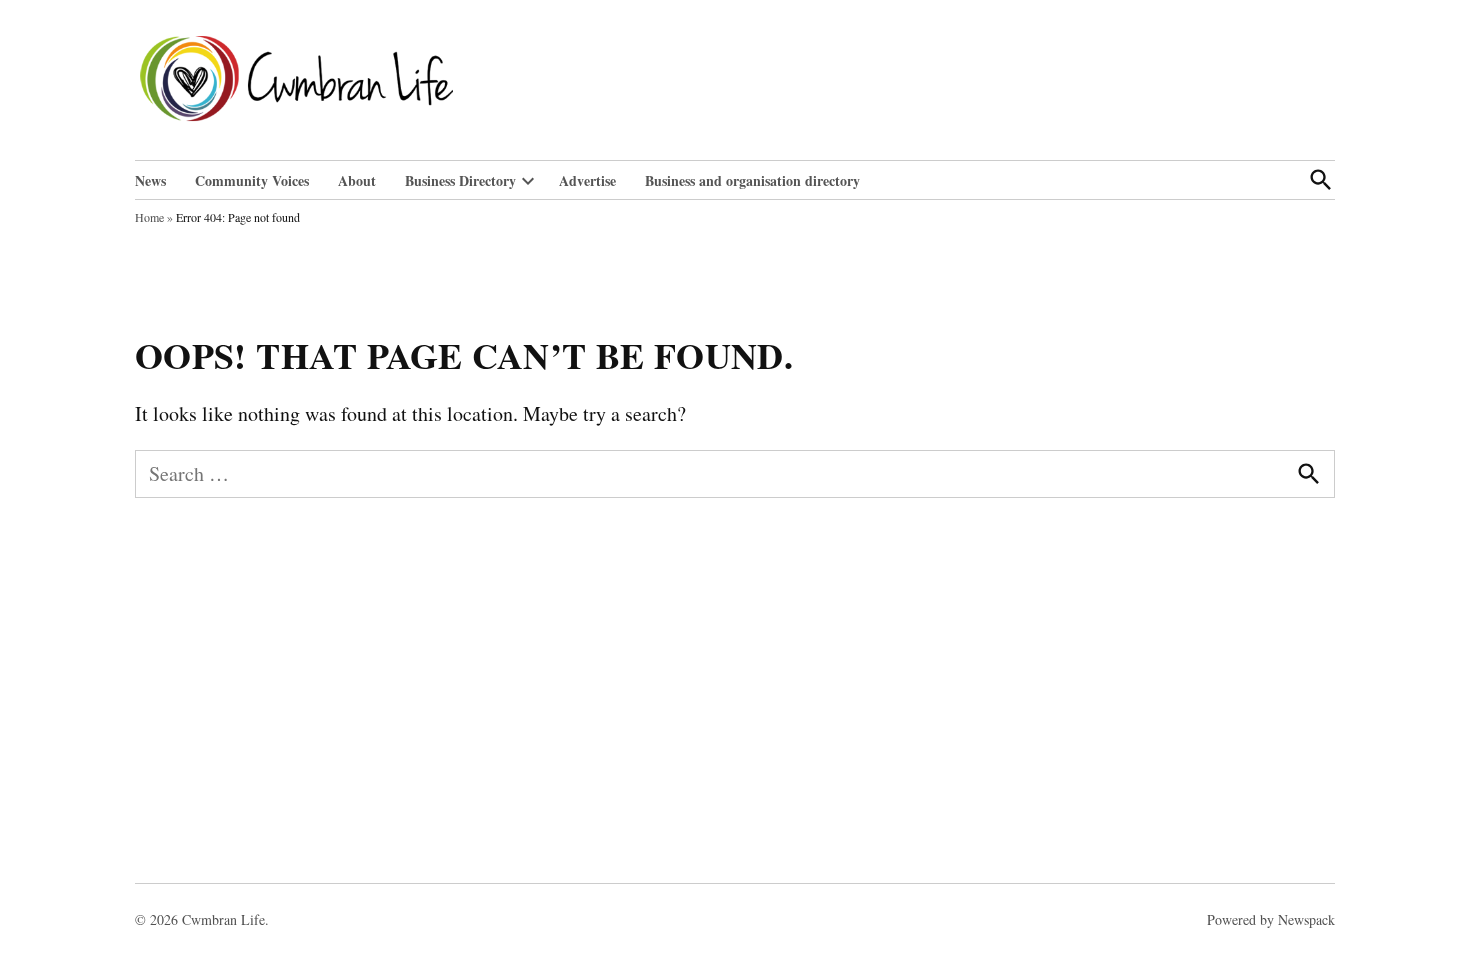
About (357, 180)
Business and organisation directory (752, 180)
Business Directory (460, 180)
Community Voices (252, 180)
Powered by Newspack (1271, 919)
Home (149, 217)
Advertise (587, 180)
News (150, 180)
